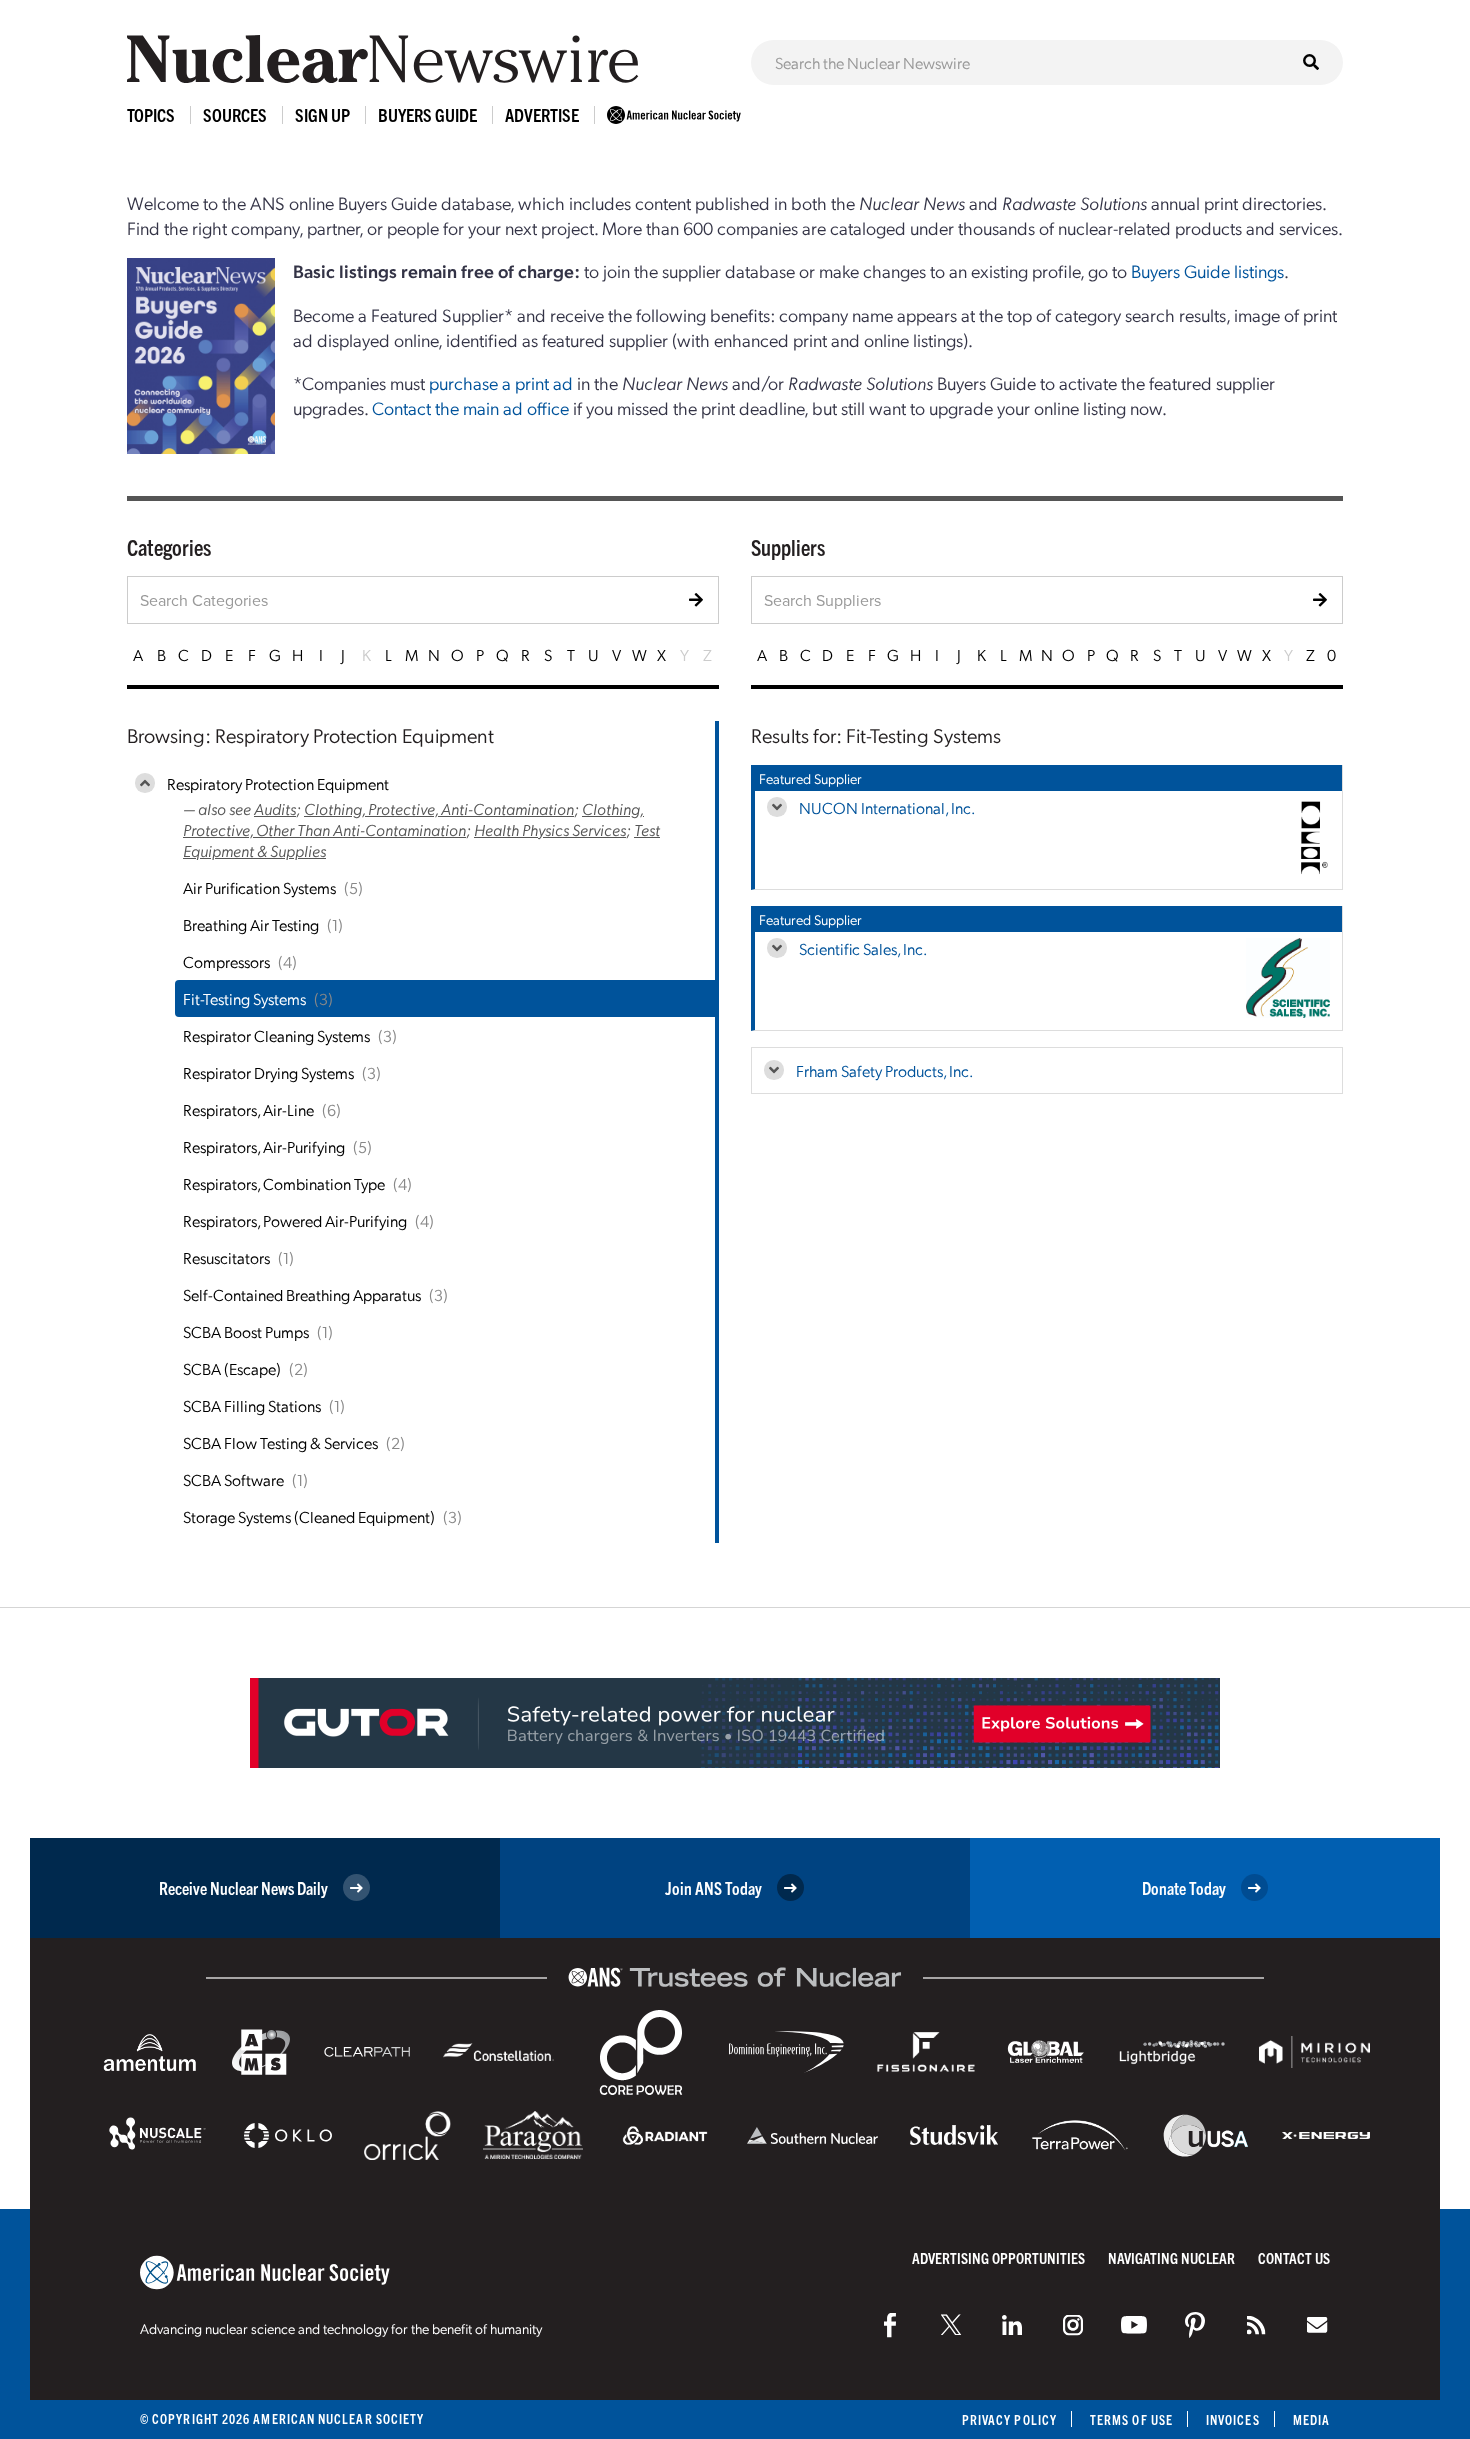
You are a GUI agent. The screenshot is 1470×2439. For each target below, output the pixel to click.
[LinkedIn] (1012, 2325)
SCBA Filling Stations (252, 1405)
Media (1311, 2419)
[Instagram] (1073, 2325)
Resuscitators (226, 1257)
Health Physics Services (550, 829)
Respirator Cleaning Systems (276, 1035)
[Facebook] (890, 2325)
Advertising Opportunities (998, 2257)
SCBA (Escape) (232, 1368)
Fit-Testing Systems (244, 998)
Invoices (1233, 2419)
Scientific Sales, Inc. (863, 948)
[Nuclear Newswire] (1256, 2325)
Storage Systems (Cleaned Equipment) (309, 1516)
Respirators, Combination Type (284, 1183)
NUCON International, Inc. (887, 807)
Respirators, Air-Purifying (264, 1146)
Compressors (226, 961)
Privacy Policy (1009, 2419)
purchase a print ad (501, 382)
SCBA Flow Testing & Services (280, 1442)
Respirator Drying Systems (268, 1072)
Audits (275, 808)
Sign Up (322, 114)
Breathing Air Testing (251, 924)
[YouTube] (1134, 2325)
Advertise (542, 114)
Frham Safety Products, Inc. (884, 1070)
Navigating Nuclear (1171, 2257)
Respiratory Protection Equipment (278, 783)
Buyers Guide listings (1207, 270)
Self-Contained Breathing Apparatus (302, 1294)
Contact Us (1294, 2257)
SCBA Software (233, 1479)
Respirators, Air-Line (248, 1109)
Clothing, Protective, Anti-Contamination (439, 808)
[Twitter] (951, 2325)
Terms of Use (1131, 2419)
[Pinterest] (1195, 2325)
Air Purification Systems (259, 887)
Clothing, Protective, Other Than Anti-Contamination (413, 819)
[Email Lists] (1317, 2325)
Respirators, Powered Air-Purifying (295, 1220)
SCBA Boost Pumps (246, 1331)
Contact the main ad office (470, 407)
